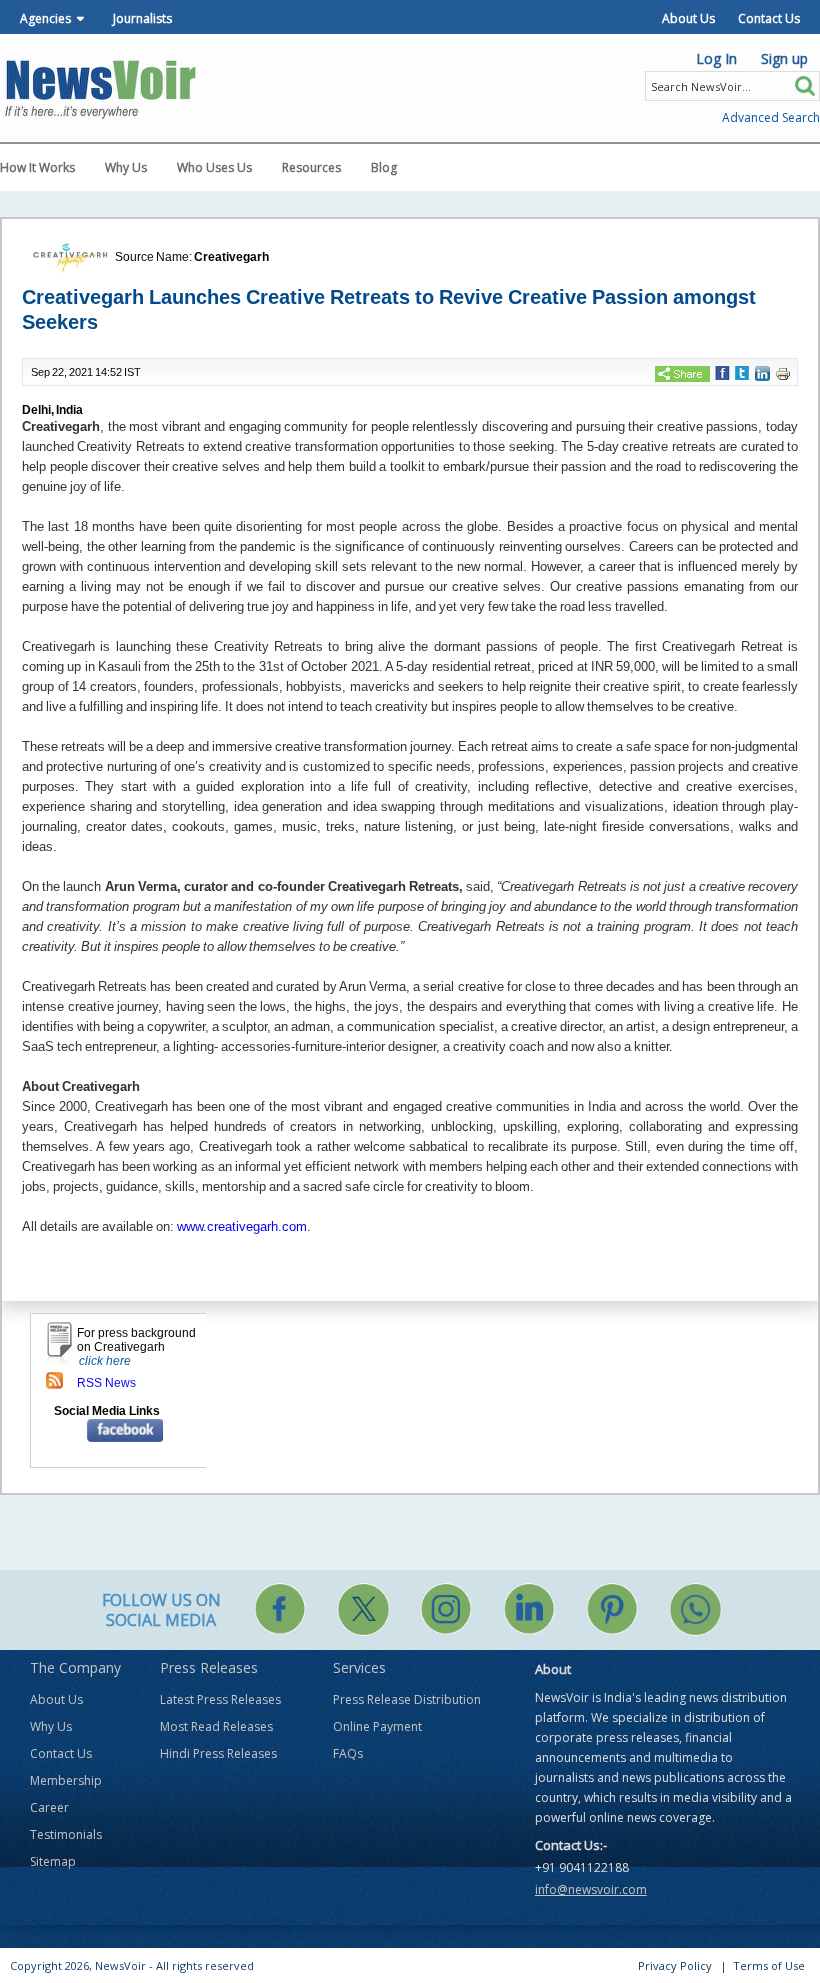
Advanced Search (771, 117)
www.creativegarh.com (242, 1226)
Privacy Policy (675, 1965)
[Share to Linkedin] (762, 373)
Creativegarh (231, 257)
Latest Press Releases (220, 1699)
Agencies (45, 18)
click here (105, 1361)
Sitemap (53, 1861)
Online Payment (377, 1726)
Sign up (784, 58)
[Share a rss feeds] (54, 1380)
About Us (688, 18)
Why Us (126, 167)
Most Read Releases (216, 1726)
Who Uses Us (214, 167)
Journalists (142, 18)
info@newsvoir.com (591, 1889)
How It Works (37, 167)
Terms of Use (769, 1965)
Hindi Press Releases (218, 1753)
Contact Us (769, 18)
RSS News (106, 1383)
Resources (311, 167)
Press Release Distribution (407, 1699)
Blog (384, 167)
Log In (716, 58)
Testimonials (66, 1834)
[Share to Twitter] (742, 373)
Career (49, 1807)
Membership (66, 1780)
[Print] (783, 374)
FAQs (348, 1753)
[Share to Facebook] (722, 373)
